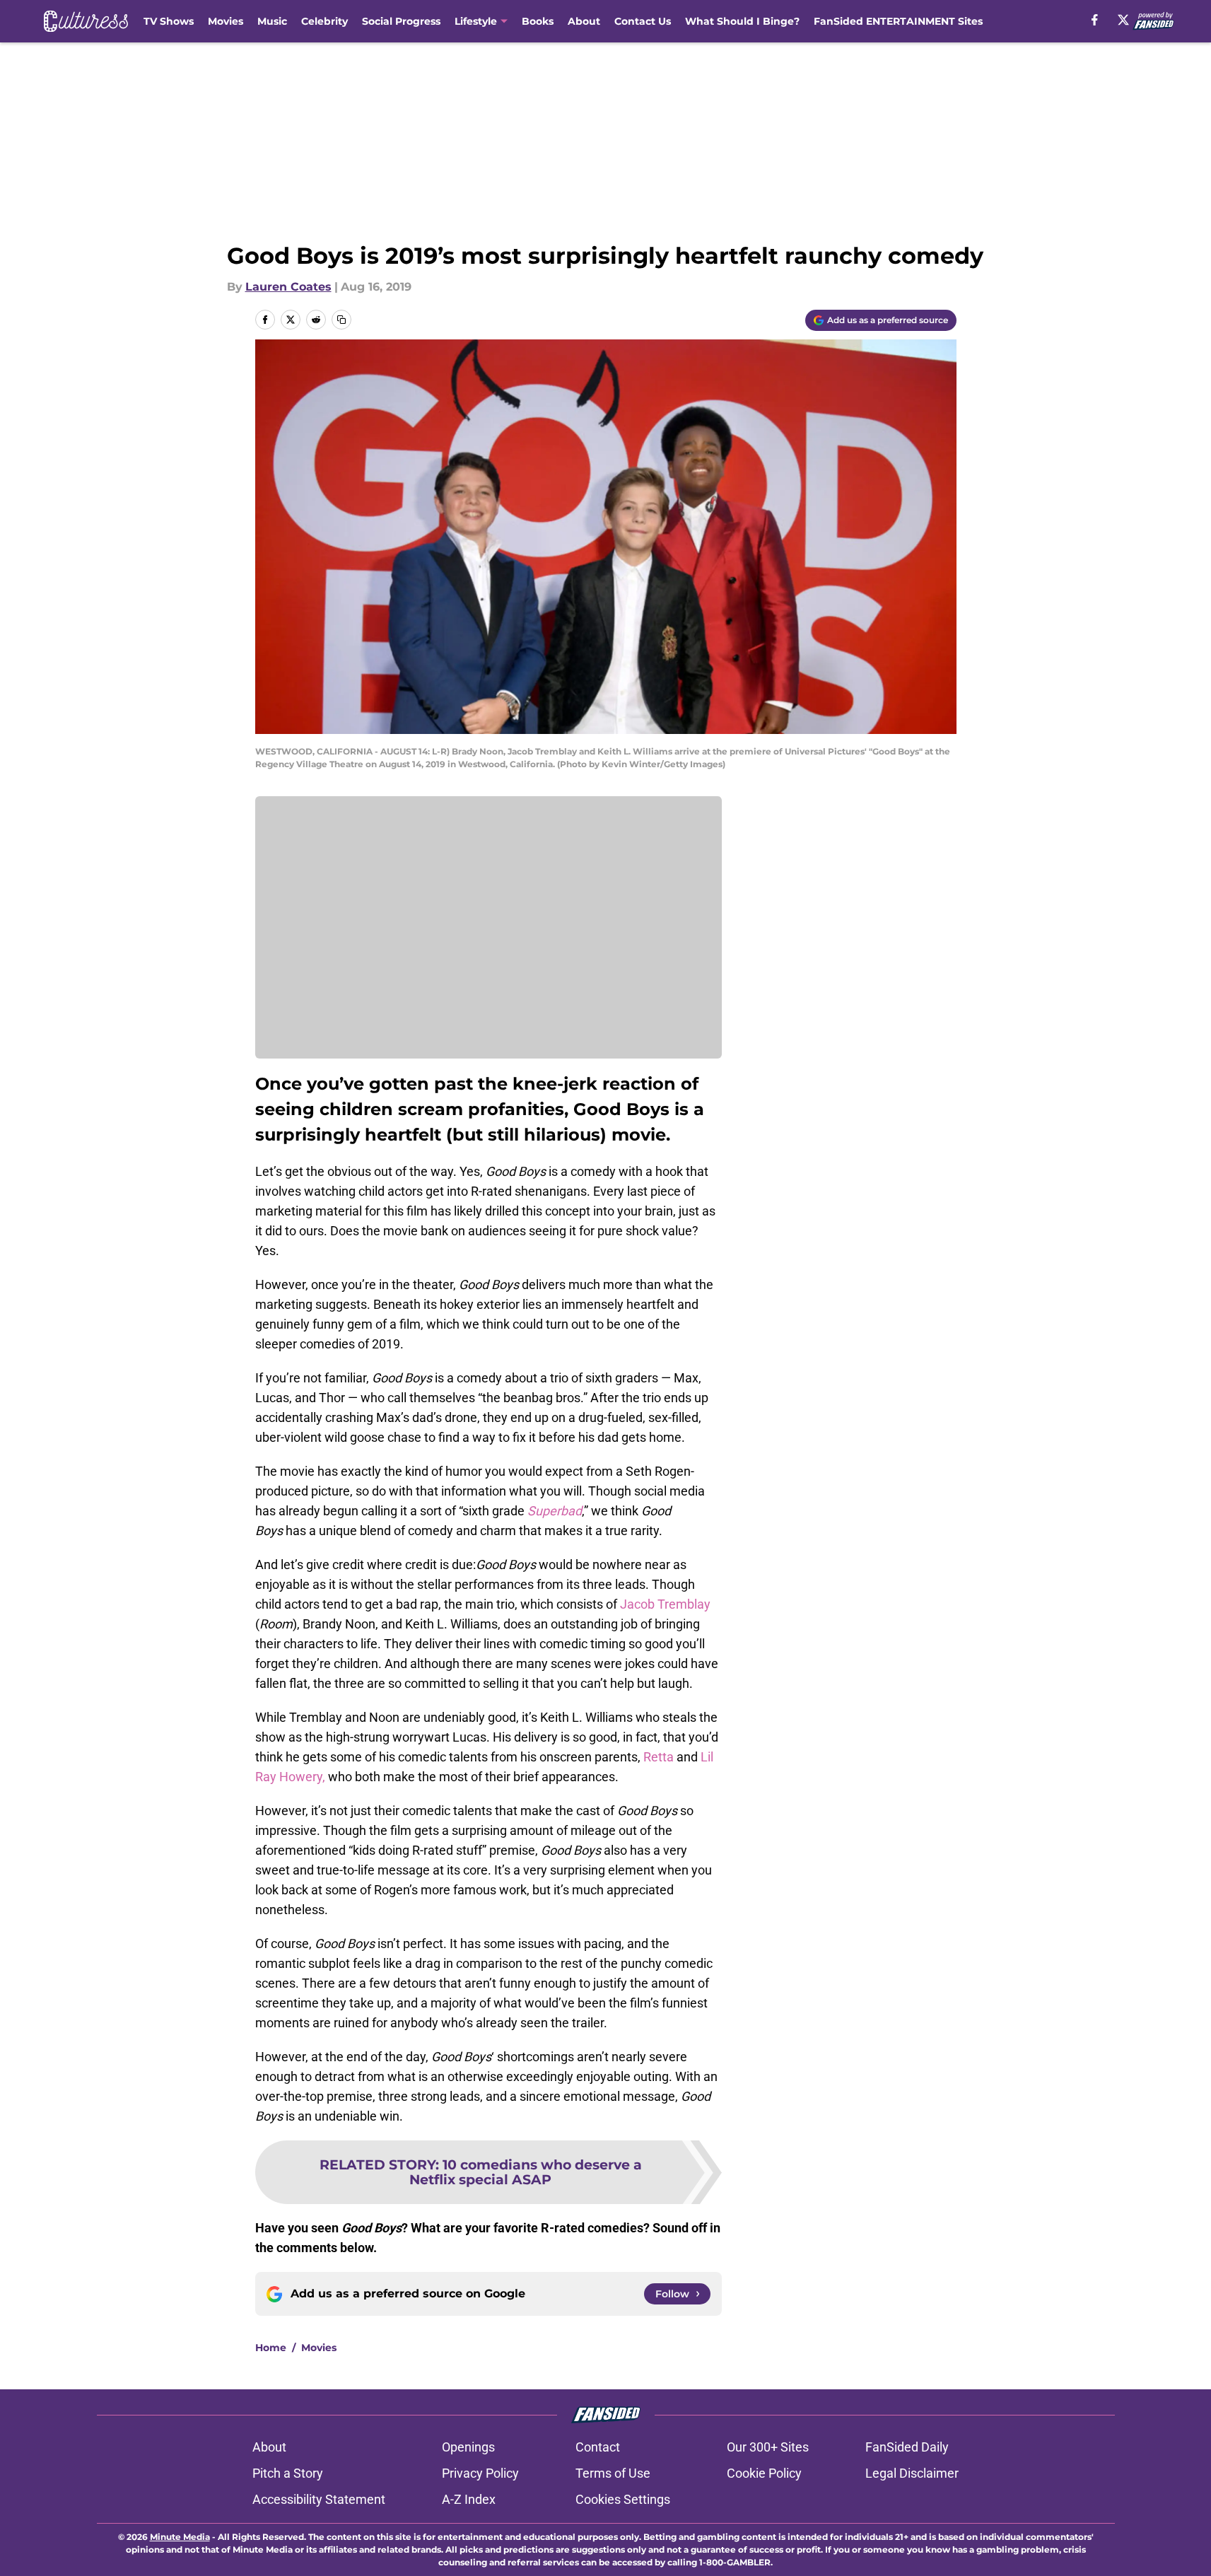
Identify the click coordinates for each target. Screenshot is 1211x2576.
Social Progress (401, 21)
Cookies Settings (623, 2499)
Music (272, 21)
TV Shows (169, 21)
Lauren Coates (288, 287)
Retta (659, 1757)
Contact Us (643, 21)
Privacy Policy (480, 2473)
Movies (226, 21)
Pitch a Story (288, 2473)
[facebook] (1095, 20)
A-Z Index (469, 2499)
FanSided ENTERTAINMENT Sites (898, 21)
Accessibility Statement (319, 2499)
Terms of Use (613, 2473)
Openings (468, 2447)
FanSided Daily (907, 2447)
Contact (598, 2447)
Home (271, 2348)
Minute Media (180, 2537)
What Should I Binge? (742, 21)
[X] (1123, 20)
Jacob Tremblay (665, 1604)
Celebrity (324, 21)
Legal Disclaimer (912, 2473)
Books (538, 21)
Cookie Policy (764, 2473)
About (584, 21)
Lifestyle (476, 21)
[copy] (341, 320)
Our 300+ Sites (768, 2447)
